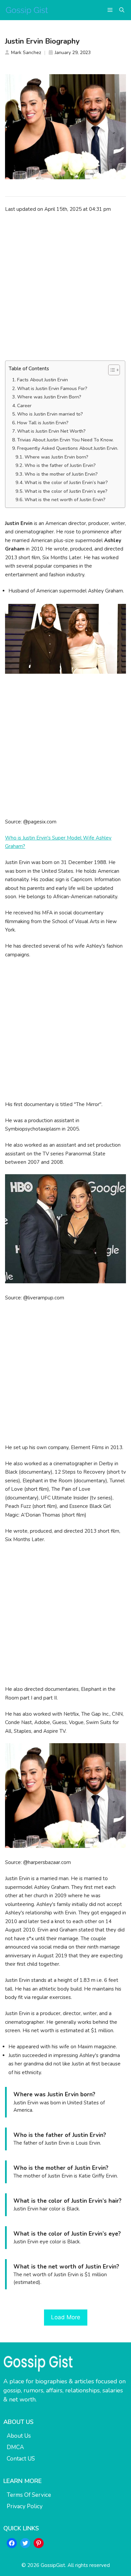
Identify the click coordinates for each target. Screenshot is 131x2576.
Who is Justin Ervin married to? (50, 414)
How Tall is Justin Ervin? (43, 423)
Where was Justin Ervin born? (56, 457)
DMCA (15, 2447)
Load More (66, 2317)
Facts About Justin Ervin (42, 380)
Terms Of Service (29, 2495)
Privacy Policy (25, 2506)
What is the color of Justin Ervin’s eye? (66, 491)
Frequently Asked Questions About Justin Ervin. (68, 448)
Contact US (21, 2459)
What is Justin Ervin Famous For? (52, 389)
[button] (122, 10)
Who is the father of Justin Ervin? (60, 465)
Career (24, 406)
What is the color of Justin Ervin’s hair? (66, 483)
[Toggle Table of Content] (111, 370)
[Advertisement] (65, 287)
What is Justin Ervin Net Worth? (51, 431)
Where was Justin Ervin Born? (49, 397)
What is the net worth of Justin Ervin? (65, 500)
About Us (19, 2436)
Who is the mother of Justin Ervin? (61, 474)
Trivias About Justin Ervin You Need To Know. (65, 440)
